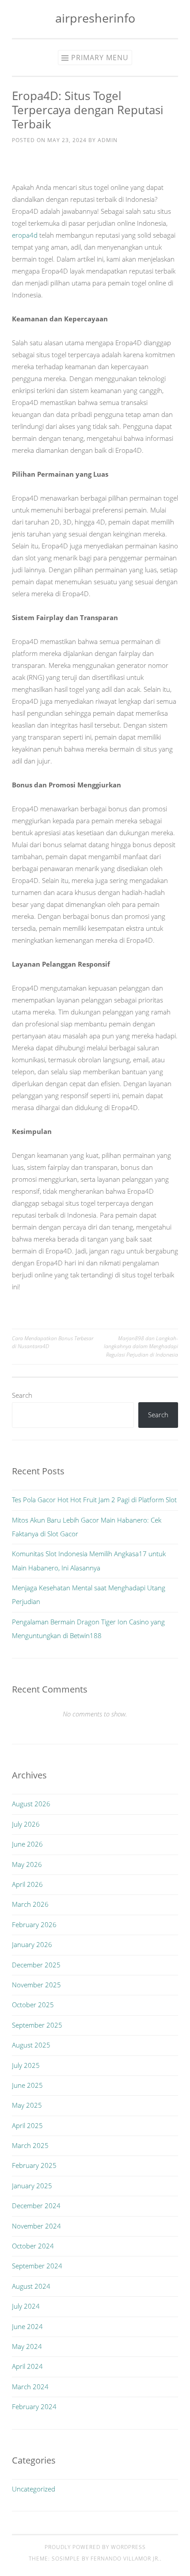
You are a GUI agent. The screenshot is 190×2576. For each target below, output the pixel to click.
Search (22, 1395)
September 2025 (37, 2025)
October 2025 (33, 2005)
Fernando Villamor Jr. (125, 2559)
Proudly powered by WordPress (95, 2547)
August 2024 (31, 2286)
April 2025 (27, 2125)
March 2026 (30, 1904)
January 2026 (32, 1944)
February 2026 (34, 1924)
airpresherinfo (95, 18)
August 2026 (31, 1804)
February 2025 (34, 2165)
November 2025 (36, 1985)
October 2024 (33, 2246)
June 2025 (27, 2085)
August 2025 (31, 2045)
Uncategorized (34, 2489)
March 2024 (30, 2387)
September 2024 (37, 2266)
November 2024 (36, 2226)
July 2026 (26, 1824)
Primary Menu (100, 58)
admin (108, 140)
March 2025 (30, 2145)
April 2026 (27, 1884)
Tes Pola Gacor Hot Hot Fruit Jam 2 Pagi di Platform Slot (94, 1500)
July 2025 (26, 2065)
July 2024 (26, 2306)
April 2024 (27, 2366)
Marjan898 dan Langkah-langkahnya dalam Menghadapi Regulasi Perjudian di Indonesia (141, 1346)
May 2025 (27, 2105)
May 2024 (27, 2346)
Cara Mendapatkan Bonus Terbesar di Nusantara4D (53, 1342)
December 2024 (36, 2206)
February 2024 (34, 2406)
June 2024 (27, 2326)
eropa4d (25, 235)
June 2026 (27, 1844)
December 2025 (36, 1965)
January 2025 (32, 2186)
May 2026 (27, 1864)
